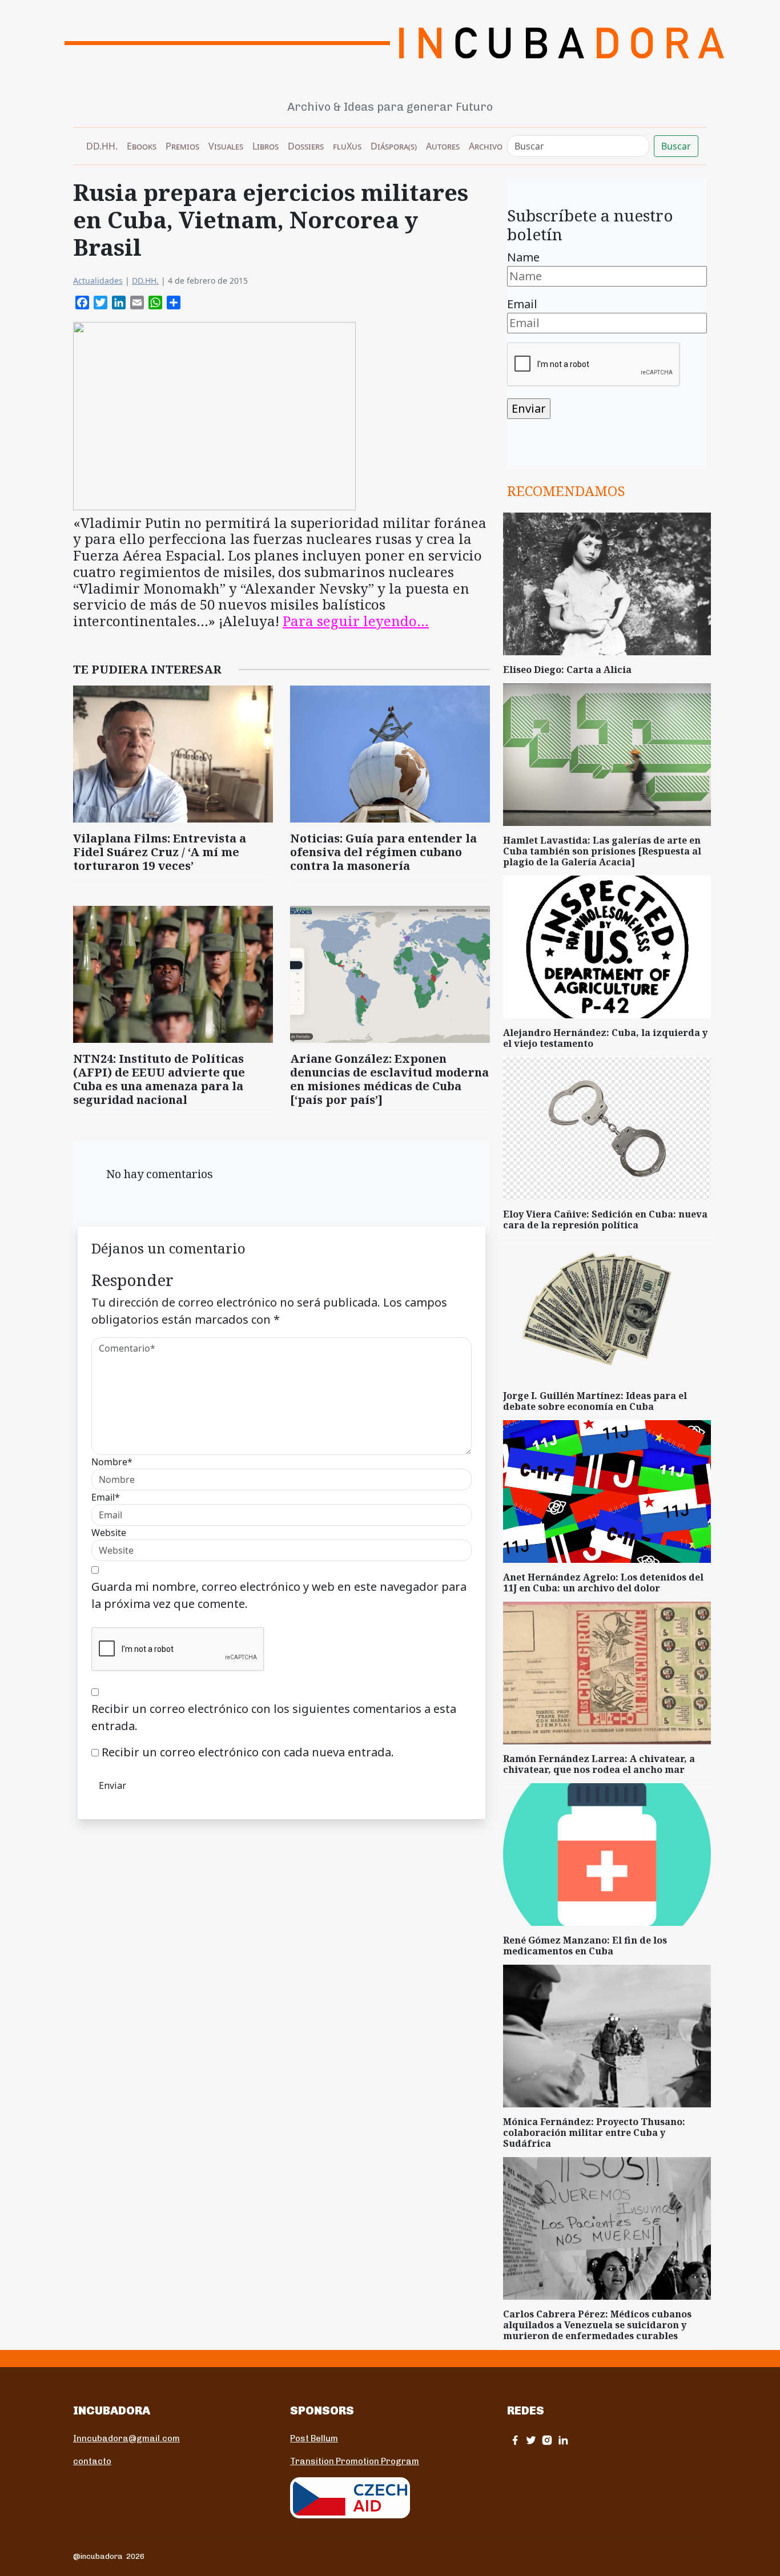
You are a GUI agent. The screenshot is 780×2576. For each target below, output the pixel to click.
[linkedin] (563, 2440)
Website (109, 1533)
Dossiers (306, 146)
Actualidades (98, 281)
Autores (443, 146)
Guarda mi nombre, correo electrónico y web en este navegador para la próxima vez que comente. (279, 1595)
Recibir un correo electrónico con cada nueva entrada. (248, 1752)
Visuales (226, 146)
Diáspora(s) (394, 146)
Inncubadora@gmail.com (126, 2438)
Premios (182, 146)
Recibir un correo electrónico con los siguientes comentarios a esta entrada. (274, 1717)
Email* (106, 1497)
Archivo (486, 146)
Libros (266, 146)
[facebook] (515, 2440)
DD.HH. (102, 146)
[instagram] (547, 2440)
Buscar (676, 146)
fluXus (347, 146)
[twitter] (531, 2440)
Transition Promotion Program (355, 2461)
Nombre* (112, 1462)
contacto (92, 2461)
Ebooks (142, 146)
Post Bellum (314, 2438)
